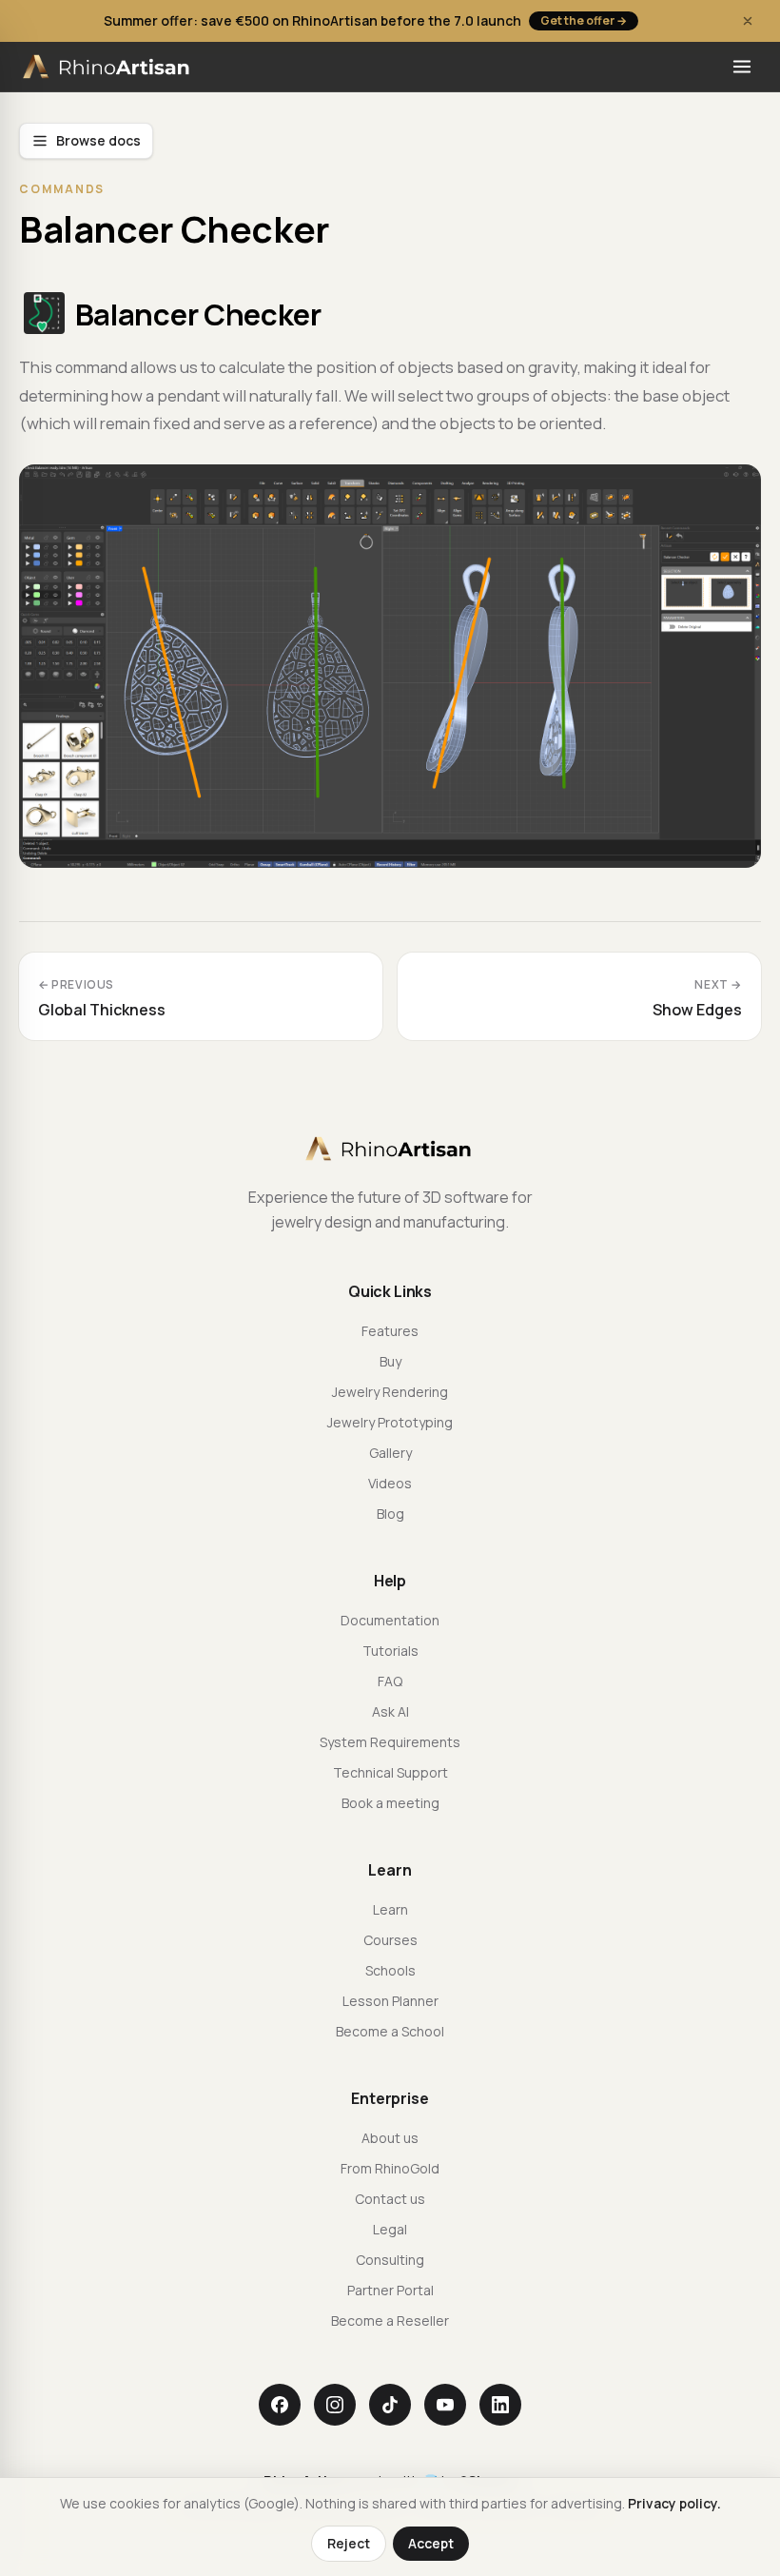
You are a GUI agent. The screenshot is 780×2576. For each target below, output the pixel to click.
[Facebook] (280, 2405)
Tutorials (390, 1651)
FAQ (390, 1681)
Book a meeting (390, 1803)
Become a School (390, 2031)
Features (390, 1331)
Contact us (390, 2199)
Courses (390, 1940)
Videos (390, 1483)
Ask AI (390, 1711)
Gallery (390, 1453)
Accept (431, 2543)
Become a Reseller (390, 2320)
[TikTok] (390, 2405)
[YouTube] (445, 2405)
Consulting (390, 2260)
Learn (390, 1909)
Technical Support (390, 1772)
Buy (390, 1361)
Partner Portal (390, 2290)
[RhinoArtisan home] (108, 67)
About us (390, 2138)
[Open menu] (742, 67)
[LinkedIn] (500, 2405)
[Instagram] (335, 2405)
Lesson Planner (390, 2001)
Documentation (390, 1620)
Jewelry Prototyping (390, 1422)
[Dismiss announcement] (748, 21)
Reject (349, 2543)
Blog (390, 1514)
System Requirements (390, 1742)
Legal (390, 2229)
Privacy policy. (674, 2503)
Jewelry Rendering (390, 1392)
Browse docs (98, 140)
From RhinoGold (390, 2168)
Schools (390, 1970)
